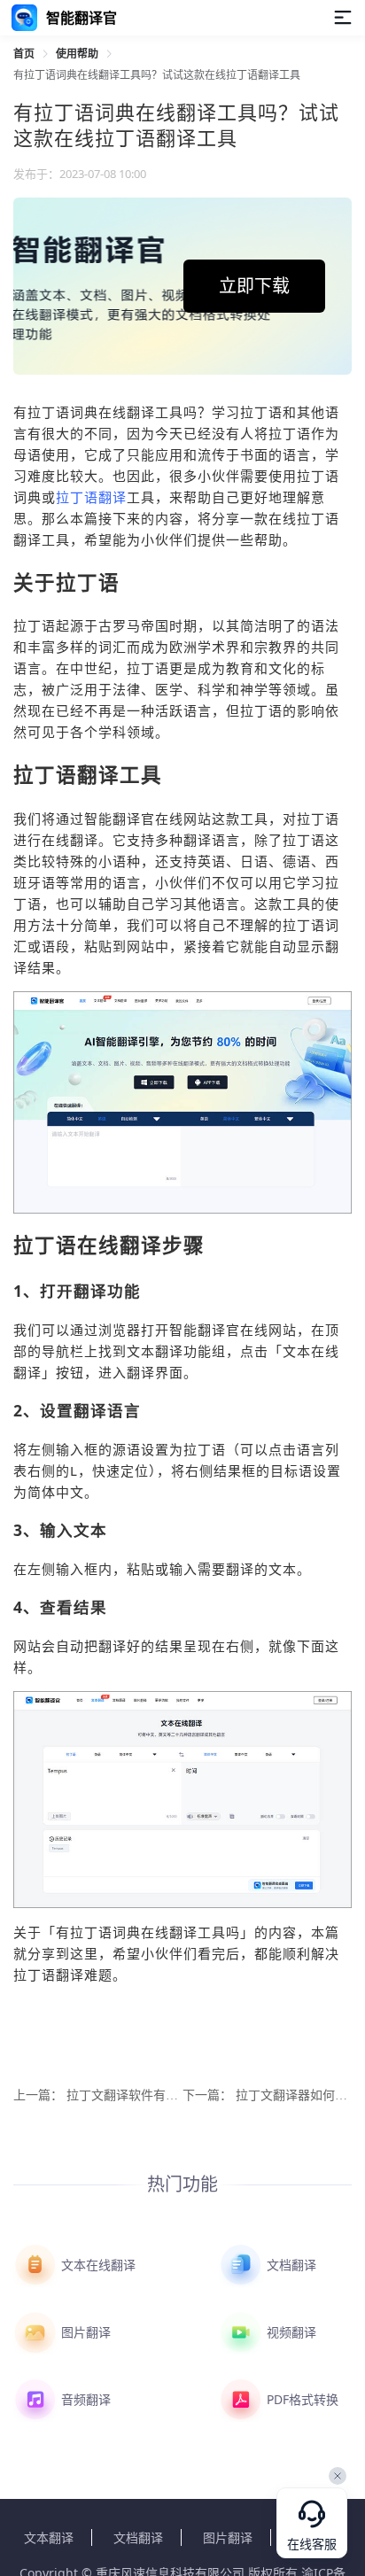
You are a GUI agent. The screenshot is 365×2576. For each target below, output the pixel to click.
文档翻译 (290, 2265)
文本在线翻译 (97, 2265)
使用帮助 (77, 54)
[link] (24, 54)
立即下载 (254, 286)
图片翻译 (84, 2332)
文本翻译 (49, 2537)
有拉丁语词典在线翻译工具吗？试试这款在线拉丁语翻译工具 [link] (157, 75)
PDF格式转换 (301, 2399)
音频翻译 (84, 2399)
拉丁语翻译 (91, 497)
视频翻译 (290, 2332)
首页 (24, 54)
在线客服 (312, 2545)
